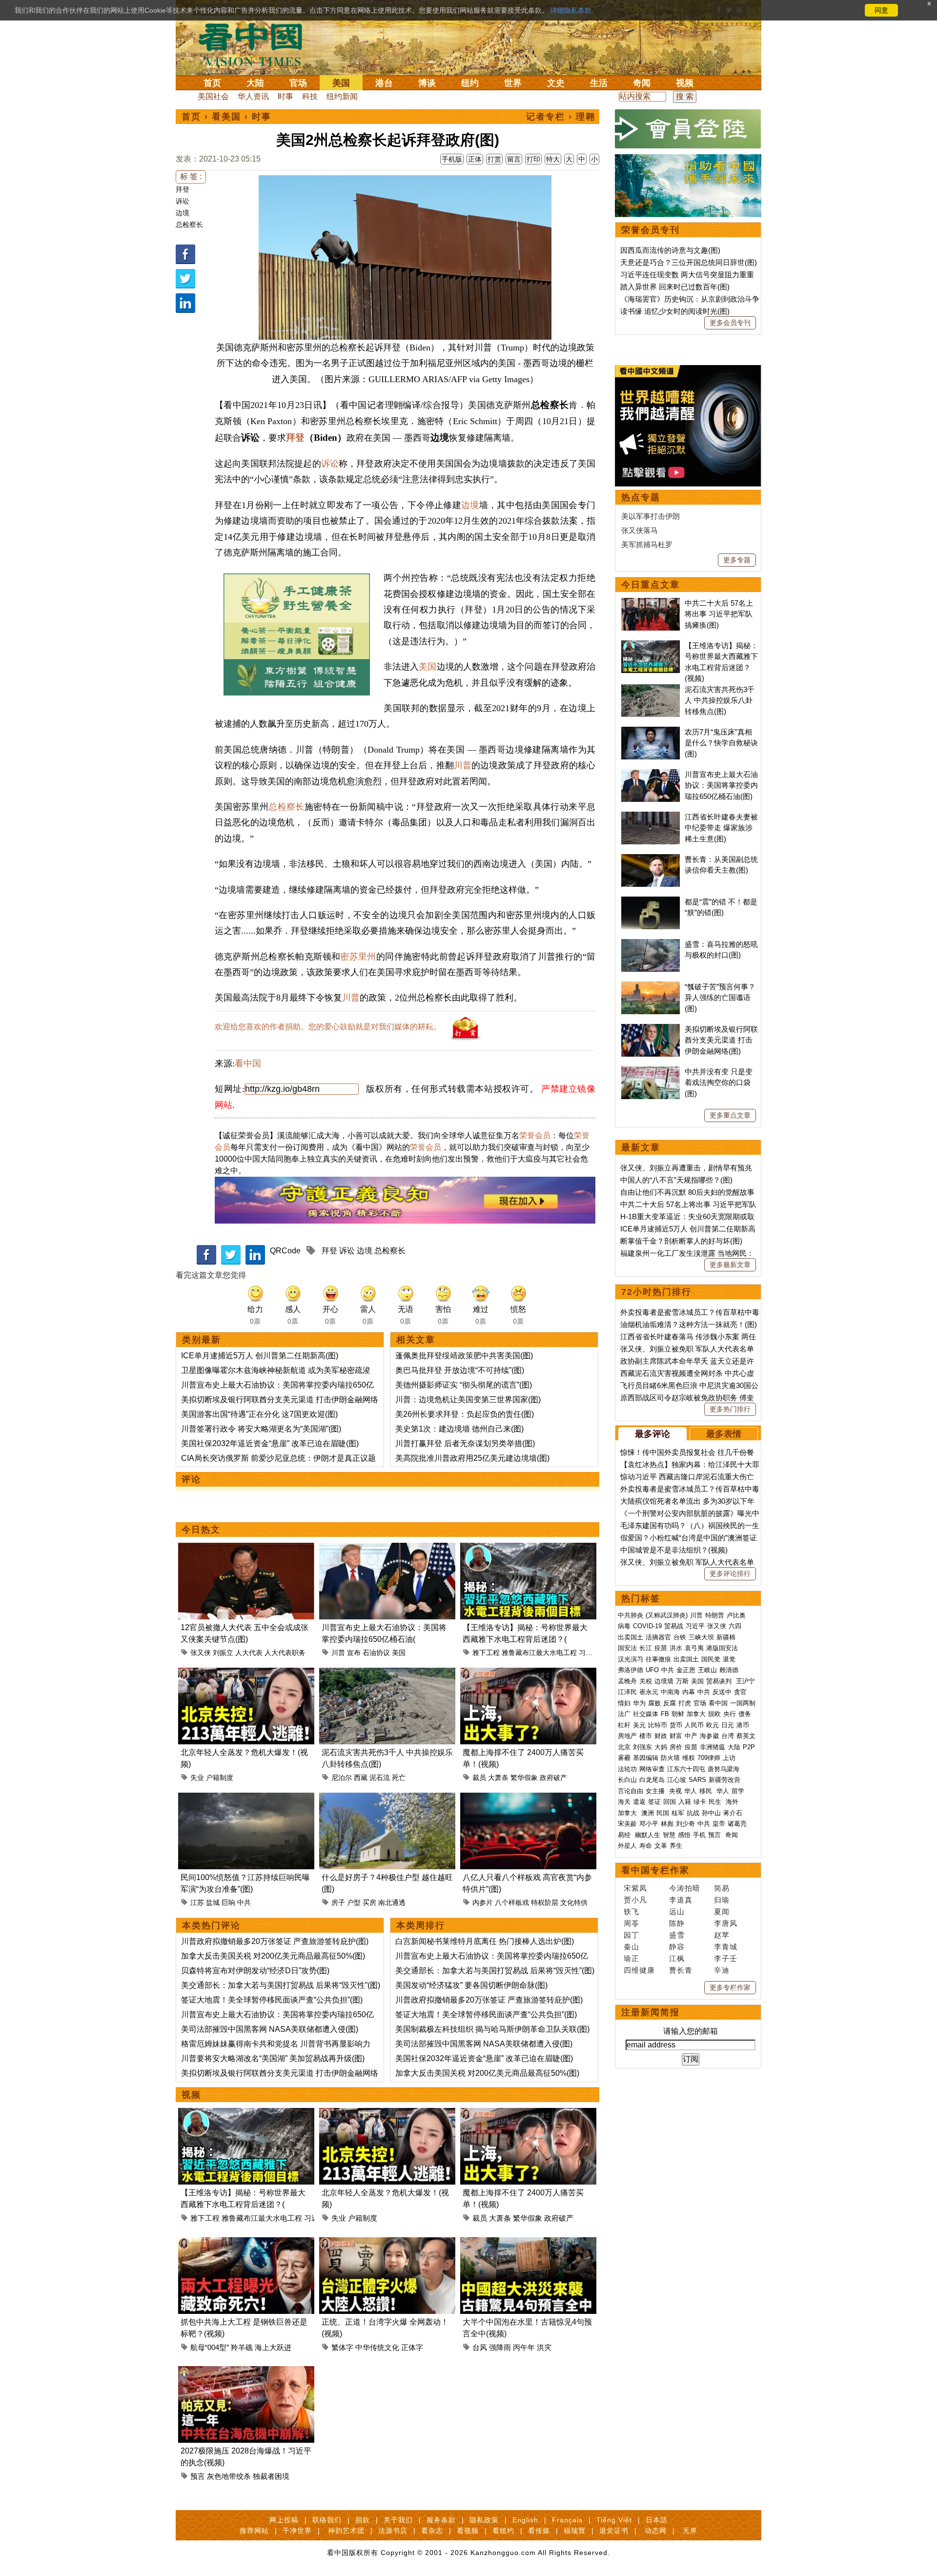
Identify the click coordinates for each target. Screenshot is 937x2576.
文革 (661, 1846)
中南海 (670, 1692)
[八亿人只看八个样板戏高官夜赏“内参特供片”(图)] (528, 1798)
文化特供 (574, 1902)
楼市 (646, 1736)
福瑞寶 (575, 2531)
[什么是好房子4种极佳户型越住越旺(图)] (387, 1798)
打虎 (685, 1703)
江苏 (197, 1902)
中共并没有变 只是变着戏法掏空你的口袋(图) (719, 1083)
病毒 (624, 1626)
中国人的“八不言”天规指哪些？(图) (676, 1180)
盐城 (213, 1902)
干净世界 (297, 2531)
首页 (212, 83)
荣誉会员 (535, 1135)
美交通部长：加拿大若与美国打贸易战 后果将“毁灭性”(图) (281, 1985)
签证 (654, 1802)
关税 (646, 1681)
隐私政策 (484, 2520)
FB (665, 1714)
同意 (881, 10)
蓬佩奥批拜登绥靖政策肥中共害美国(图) (464, 1356)
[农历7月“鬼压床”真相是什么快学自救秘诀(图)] (651, 732)
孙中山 (711, 1813)
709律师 (709, 1758)
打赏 (494, 159)
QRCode (285, 1251)
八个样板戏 (512, 1902)
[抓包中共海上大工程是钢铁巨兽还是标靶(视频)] (246, 2243)
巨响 (228, 1902)
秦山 (631, 1947)
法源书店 (393, 2531)
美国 (341, 83)
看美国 (226, 117)
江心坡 (677, 1780)
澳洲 (648, 1813)
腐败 (654, 1703)
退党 (729, 1659)
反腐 (670, 1703)
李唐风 (726, 1923)
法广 (624, 1714)
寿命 (646, 1846)
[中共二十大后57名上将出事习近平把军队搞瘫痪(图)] (651, 603)
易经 (625, 1835)
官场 (298, 83)
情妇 (624, 1703)
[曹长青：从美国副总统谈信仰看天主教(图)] (651, 859)
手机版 (452, 159)
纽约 (470, 83)
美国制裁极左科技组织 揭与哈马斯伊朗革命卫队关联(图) (492, 2029)
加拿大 (696, 1714)
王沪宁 (745, 1681)
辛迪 (722, 1970)
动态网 (656, 2531)
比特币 (658, 1725)
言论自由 (631, 1791)
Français (567, 2520)
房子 (338, 1902)
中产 (691, 1736)
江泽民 (627, 1692)
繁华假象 (524, 1778)
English (525, 2520)
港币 (743, 1725)
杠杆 (624, 1725)
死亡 (399, 1778)
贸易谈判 (720, 1681)
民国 (663, 1813)
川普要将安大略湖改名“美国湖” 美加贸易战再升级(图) (273, 2058)
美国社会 (213, 96)
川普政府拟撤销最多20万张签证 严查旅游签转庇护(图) (275, 1941)
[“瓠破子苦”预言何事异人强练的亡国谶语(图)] (651, 987)
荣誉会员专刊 (651, 230)
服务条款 (441, 2520)
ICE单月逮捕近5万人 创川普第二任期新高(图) (260, 1356)
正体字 (412, 2347)
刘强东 (642, 1747)
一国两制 (743, 1703)
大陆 (255, 83)
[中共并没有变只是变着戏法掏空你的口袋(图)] (651, 1072)
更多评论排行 (730, 1574)
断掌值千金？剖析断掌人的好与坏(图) (681, 1241)
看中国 (256, 44)
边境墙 (664, 1681)
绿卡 (700, 1802)
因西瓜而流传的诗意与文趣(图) (670, 250)
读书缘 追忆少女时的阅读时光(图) (675, 311)
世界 (513, 83)
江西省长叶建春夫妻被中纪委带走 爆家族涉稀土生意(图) (721, 828)
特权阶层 (545, 1902)
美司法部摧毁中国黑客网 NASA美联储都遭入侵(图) (270, 2029)
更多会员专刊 (730, 323)
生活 (599, 83)
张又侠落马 (640, 530)
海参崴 (709, 1736)
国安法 (627, 1648)
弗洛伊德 (631, 1670)
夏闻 (722, 1912)
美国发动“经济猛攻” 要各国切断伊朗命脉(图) (471, 1985)
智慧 (669, 1835)
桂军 (678, 1813)
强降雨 (500, 2347)
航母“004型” (210, 2347)
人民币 (694, 1725)
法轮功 (627, 1769)
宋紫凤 (635, 1888)
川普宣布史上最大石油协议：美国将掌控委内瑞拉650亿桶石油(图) (721, 785)
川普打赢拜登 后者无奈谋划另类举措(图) (465, 1443)
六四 (735, 1626)
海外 (733, 1802)
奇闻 (642, 83)
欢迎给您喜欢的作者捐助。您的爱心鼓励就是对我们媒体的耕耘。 (328, 1027)
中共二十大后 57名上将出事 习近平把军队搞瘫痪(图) (719, 614)
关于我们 (398, 2520)
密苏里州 (358, 957)
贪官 (740, 1692)
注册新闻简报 (651, 2012)
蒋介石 (734, 1813)
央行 (730, 1714)
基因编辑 (646, 1758)
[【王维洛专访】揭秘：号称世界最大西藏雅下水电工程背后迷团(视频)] (528, 1548)
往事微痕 (658, 1659)
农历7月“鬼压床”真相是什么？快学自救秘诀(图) (721, 743)
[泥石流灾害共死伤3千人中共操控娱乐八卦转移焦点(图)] (387, 1673)
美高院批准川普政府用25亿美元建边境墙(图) (472, 1458)
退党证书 (614, 2531)
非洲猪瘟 (713, 1747)
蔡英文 (746, 1736)
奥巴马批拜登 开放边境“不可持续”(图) (460, 1370)
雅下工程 (486, 1653)
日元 (728, 1725)
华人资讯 (253, 96)
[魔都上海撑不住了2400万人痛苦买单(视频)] (528, 1673)
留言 (514, 159)
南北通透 (392, 1902)
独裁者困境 (271, 2476)
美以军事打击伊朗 (651, 516)
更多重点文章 (730, 1115)
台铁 (680, 1637)
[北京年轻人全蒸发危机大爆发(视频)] (246, 1673)
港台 (384, 83)
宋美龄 (627, 1824)
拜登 (183, 189)
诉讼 (183, 201)
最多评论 (652, 1434)
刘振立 (223, 1653)
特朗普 (715, 1615)
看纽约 (503, 2531)
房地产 (627, 1736)
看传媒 (539, 2531)
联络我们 (327, 2520)
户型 (354, 1902)
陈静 (677, 1923)
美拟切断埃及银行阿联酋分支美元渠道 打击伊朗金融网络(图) (721, 1040)
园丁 (631, 1935)
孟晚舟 (627, 1681)
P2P (749, 1747)
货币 (676, 1725)
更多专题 (737, 560)
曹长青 (681, 1970)
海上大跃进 (273, 2347)
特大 (553, 159)
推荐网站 (254, 2531)
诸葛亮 (737, 1824)
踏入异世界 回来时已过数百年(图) (675, 287)
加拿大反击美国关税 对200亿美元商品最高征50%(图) (273, 1956)
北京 (624, 1747)
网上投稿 (284, 2520)
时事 (285, 96)
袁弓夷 (694, 1648)
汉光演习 (631, 1659)
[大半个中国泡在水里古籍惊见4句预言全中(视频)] (528, 2243)
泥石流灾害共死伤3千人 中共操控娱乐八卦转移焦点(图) (720, 700)
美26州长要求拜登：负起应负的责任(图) (465, 1414)
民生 (716, 1802)
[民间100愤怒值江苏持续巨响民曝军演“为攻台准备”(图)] (246, 1798)
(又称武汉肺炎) (667, 1615)
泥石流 (380, 1778)
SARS (697, 1780)
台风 (480, 2347)
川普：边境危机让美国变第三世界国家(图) (468, 1400)
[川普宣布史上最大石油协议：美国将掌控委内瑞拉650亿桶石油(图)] (387, 1548)
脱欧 (714, 1714)
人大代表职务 (285, 1653)
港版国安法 (722, 1648)
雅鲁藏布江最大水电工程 (539, 1653)
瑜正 (631, 1958)
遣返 (639, 1802)
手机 (699, 1835)
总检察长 (189, 225)
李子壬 (726, 1958)
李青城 (726, 1947)
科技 (310, 96)
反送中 (722, 1692)
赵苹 (722, 1935)
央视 (675, 1791)
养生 (676, 1846)
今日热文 (201, 1530)
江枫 (677, 1958)
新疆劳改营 (724, 1780)
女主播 (656, 1791)
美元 (639, 1725)
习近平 (589, 1653)
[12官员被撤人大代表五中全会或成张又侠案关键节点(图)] (246, 1548)
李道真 (681, 1900)
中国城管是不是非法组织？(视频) (674, 1550)
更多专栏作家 (730, 1987)
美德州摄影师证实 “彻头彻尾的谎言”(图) (464, 1385)
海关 (624, 1802)
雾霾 (624, 1758)
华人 (691, 1791)
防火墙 (670, 1758)
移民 (706, 1791)
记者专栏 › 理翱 (561, 117)
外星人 (627, 1846)
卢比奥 (736, 1615)
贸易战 (674, 1626)
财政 (661, 1736)
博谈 (427, 83)
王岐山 (707, 1670)
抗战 (693, 1813)
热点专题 (641, 497)
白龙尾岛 (652, 1780)
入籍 (685, 1802)
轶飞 (631, 1912)
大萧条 (498, 1778)
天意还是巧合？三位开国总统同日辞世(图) (689, 262)
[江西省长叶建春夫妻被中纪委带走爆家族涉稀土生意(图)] (651, 817)
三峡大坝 (701, 1637)
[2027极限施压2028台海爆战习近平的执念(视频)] (246, 2372)
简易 (722, 1888)
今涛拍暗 (685, 1888)
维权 (689, 1758)
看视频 (468, 2531)
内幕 (689, 1692)
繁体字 (342, 2347)
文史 (556, 83)
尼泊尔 (342, 1778)
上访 (729, 1758)
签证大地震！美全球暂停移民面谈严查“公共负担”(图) (272, 2000)
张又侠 (201, 1653)
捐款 (363, 2520)
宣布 (354, 1653)
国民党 (711, 1659)
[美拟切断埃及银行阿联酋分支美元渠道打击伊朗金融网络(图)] (651, 1029)
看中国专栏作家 (655, 1870)
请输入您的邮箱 (691, 2031)
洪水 (676, 1648)
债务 (745, 1714)
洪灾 (544, 2347)
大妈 (661, 1747)
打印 (533, 159)
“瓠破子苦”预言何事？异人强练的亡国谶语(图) (720, 998)
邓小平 (649, 1824)
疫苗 (661, 1648)
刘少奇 (685, 1824)
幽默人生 (648, 1835)
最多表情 (724, 1434)
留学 (738, 1791)
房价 (676, 1747)
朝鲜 (678, 1714)
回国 (670, 1802)
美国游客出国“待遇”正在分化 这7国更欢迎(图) (259, 1414)
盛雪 (677, 1935)
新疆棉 (726, 1637)
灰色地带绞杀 (229, 2476)
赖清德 (729, 1670)
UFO (652, 1670)
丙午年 (524, 2347)
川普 (463, 765)
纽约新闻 (342, 96)
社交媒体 (646, 1714)
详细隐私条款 (571, 10)
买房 (369, 1902)
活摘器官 (658, 1637)
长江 (646, 1648)
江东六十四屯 (686, 1769)
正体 (475, 159)
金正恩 (686, 1670)
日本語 (657, 2520)
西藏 (361, 1778)
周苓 (631, 1923)
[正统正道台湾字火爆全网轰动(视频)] (387, 2243)
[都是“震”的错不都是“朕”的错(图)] (651, 902)
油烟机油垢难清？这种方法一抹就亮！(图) (689, 1324)
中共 (244, 1902)
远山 (677, 1912)
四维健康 (639, 1970)
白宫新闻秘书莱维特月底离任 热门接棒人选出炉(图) (485, 1941)
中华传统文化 (377, 2347)
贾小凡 (635, 1900)
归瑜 (722, 1900)
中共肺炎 (631, 1615)
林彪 (667, 1824)
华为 (639, 1703)
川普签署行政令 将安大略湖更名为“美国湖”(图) (261, 1429)
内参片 (483, 1902)
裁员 (479, 1778)
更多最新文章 (730, 1265)
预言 (198, 2476)
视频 (685, 83)
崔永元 (649, 1692)
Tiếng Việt (614, 2520)
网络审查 (652, 1769)
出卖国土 (631, 1637)
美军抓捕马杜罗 (647, 544)
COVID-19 (647, 1626)
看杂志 (432, 2531)
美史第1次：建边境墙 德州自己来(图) (459, 1429)
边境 (183, 213)
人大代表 (249, 1653)
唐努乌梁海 (723, 1769)
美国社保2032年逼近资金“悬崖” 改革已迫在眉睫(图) (270, 1443)
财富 (676, 1736)
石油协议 (376, 1653)
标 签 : (191, 176)
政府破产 (553, 1778)
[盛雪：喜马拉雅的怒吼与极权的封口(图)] (651, 944)
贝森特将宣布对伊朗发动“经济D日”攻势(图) (255, 1971)
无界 (690, 2531)
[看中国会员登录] (688, 129)
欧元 (713, 1725)
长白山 (627, 1780)
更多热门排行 (730, 1409)
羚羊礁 (242, 2347)
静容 (677, 1947)
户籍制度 (220, 1778)
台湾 (728, 1736)
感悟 (684, 1835)
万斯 (682, 1681)
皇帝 (719, 1824)
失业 (197, 1778)
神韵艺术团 (346, 2531)
